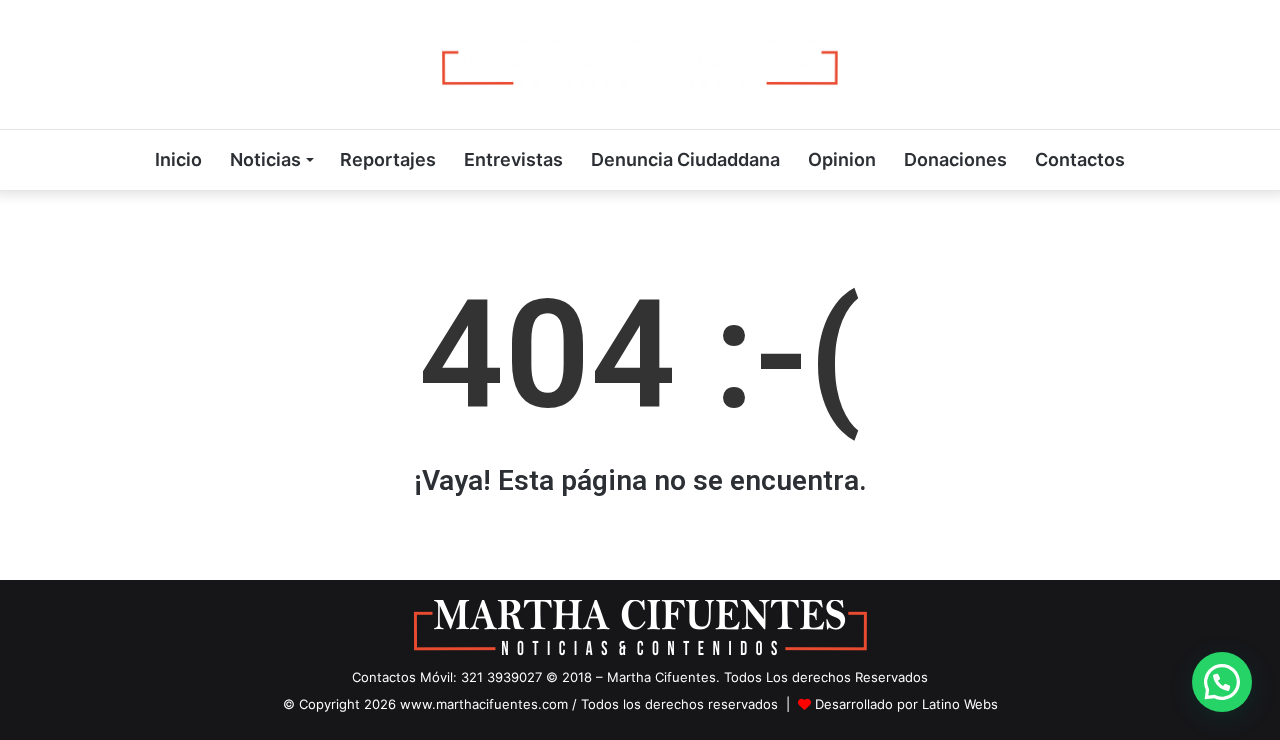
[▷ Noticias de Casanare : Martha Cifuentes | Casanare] (640, 64)
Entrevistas (513, 159)
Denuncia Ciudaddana (685, 159)
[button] (1222, 682)
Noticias (265, 159)
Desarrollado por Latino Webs (906, 704)
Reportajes (388, 159)
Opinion (842, 159)
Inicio (178, 159)
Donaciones (955, 159)
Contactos (1080, 159)
